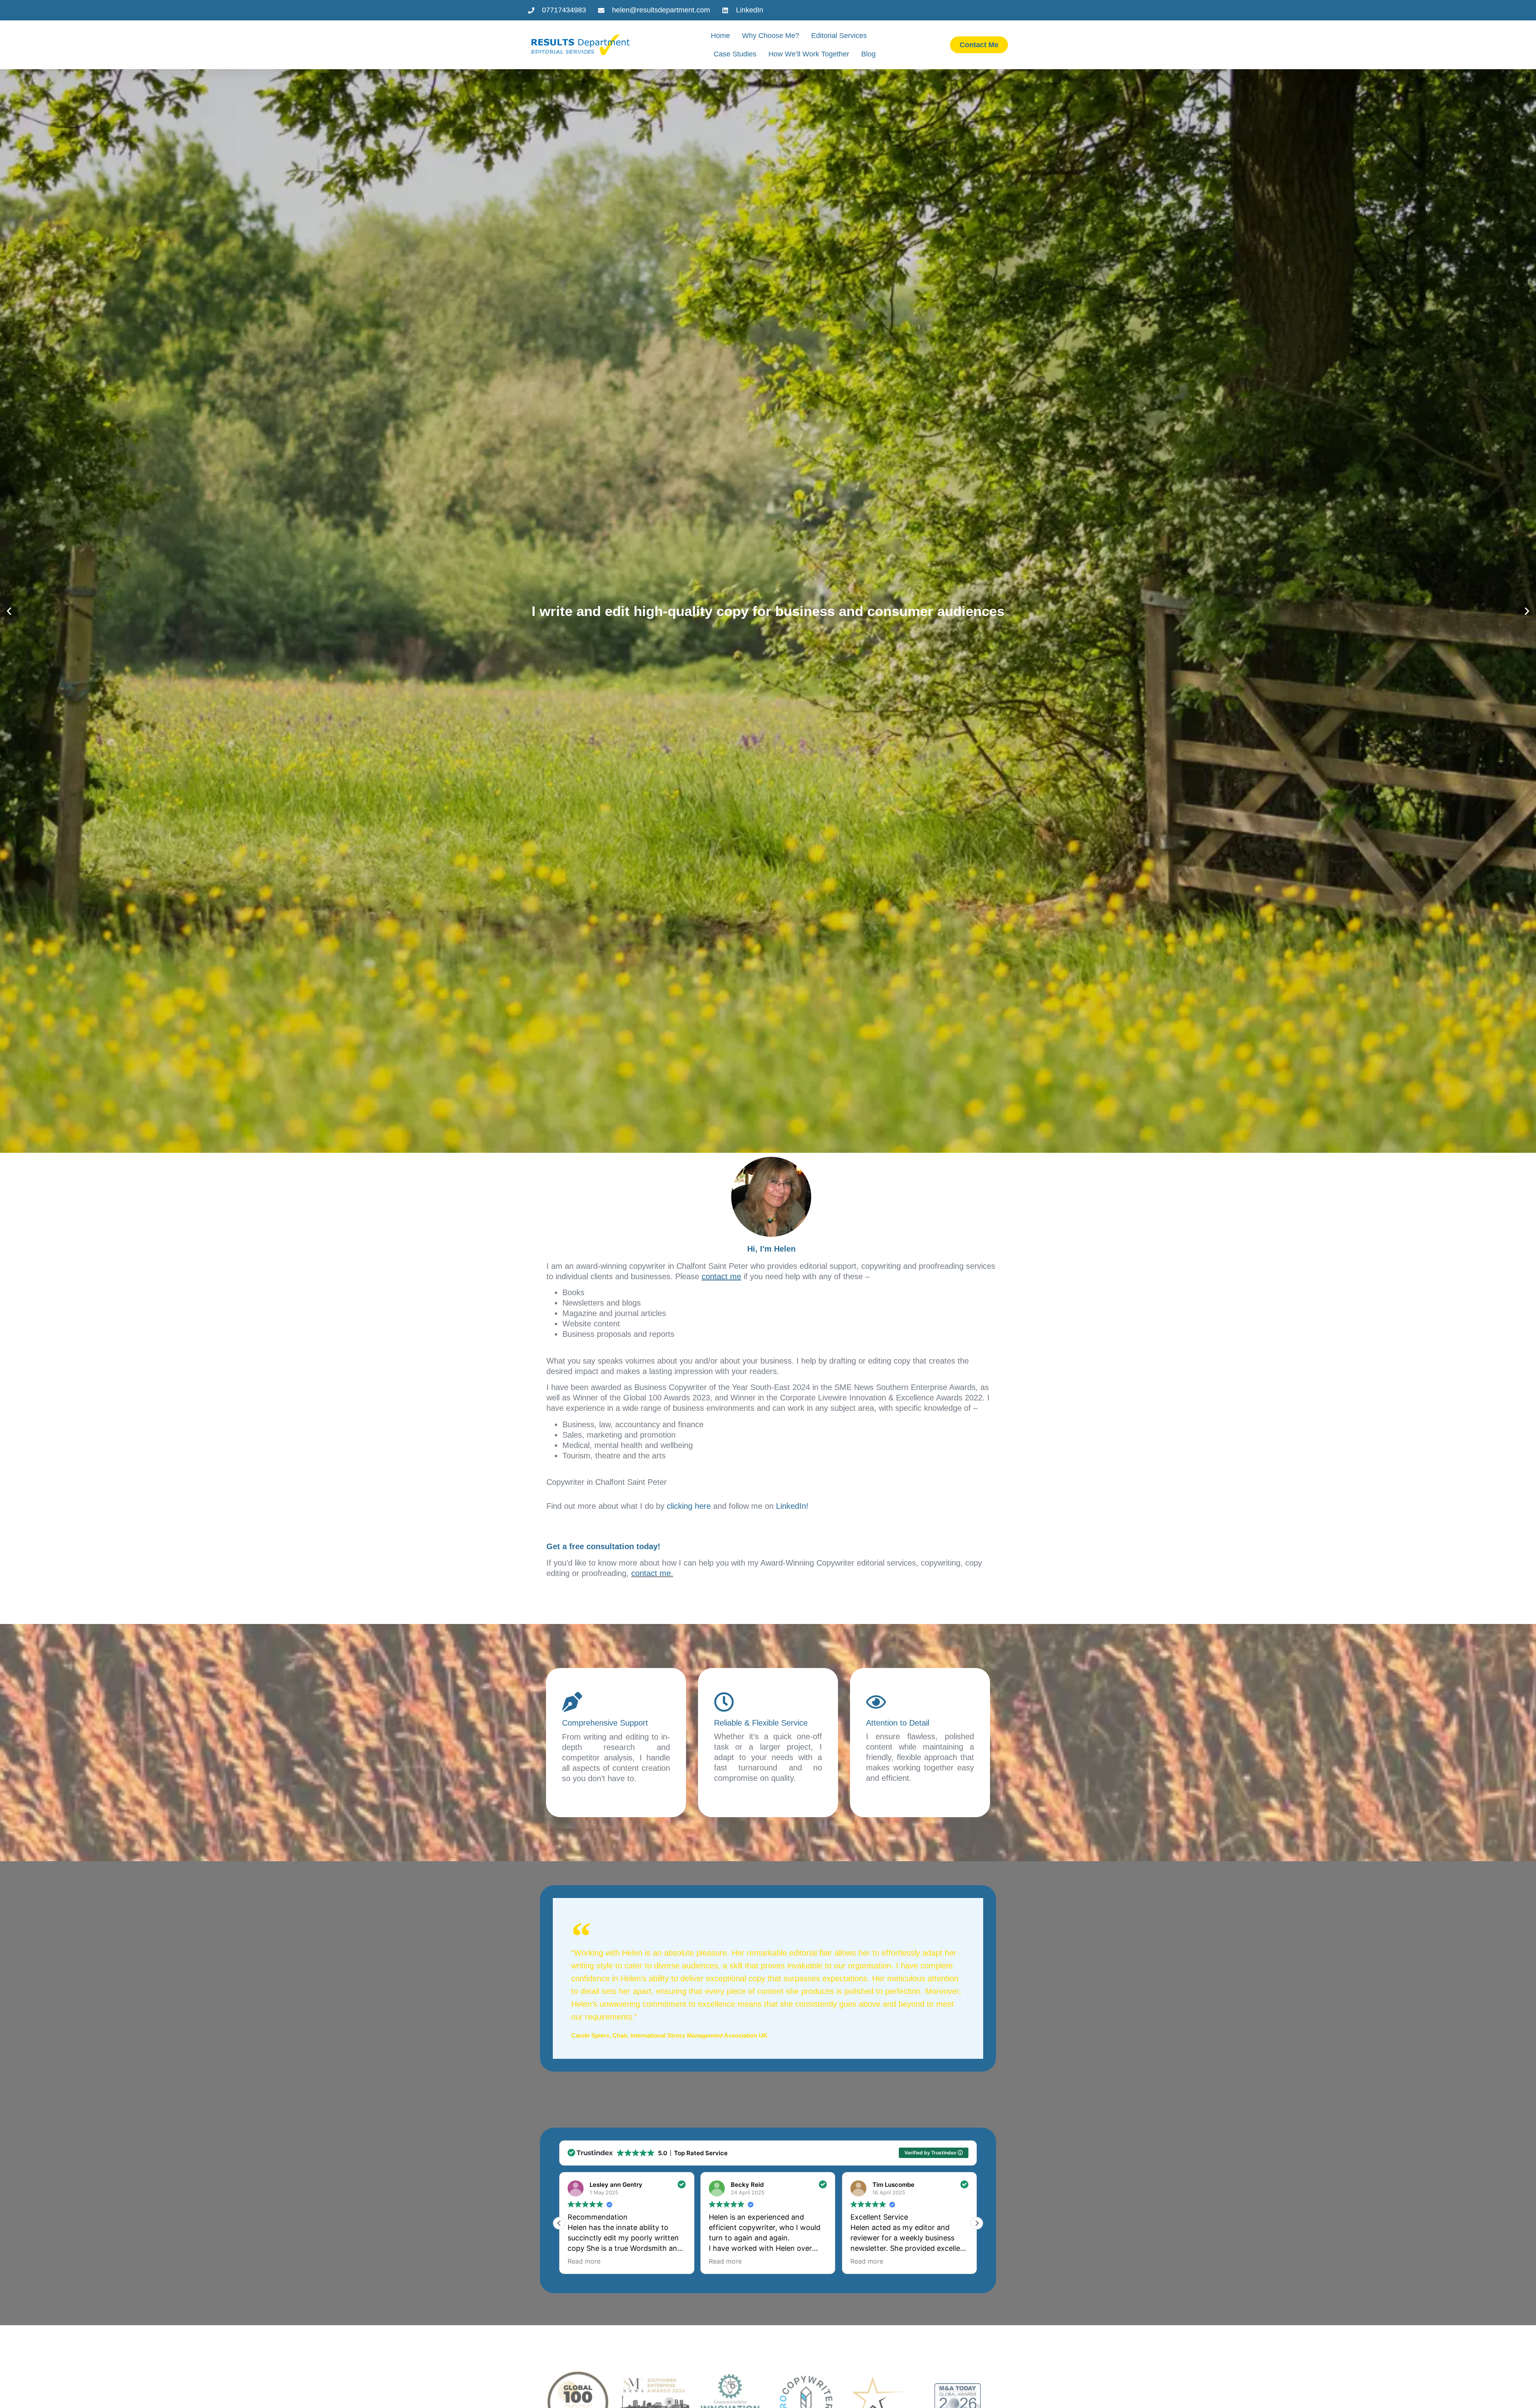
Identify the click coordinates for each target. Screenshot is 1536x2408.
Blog (868, 54)
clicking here (689, 1506)
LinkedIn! (792, 1506)
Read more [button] (584, 2261)
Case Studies (735, 54)
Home (720, 36)
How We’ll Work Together (809, 54)
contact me (651, 1573)
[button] (9, 611)
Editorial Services (839, 36)
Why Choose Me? (771, 36)
